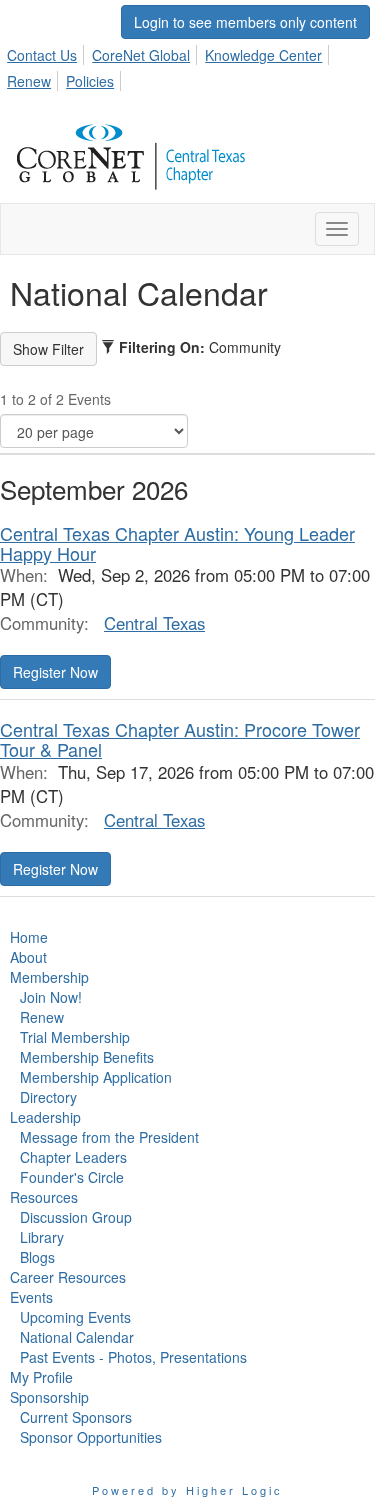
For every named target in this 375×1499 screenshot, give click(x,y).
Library (42, 1237)
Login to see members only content (245, 22)
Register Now (55, 672)
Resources (44, 1197)
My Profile (41, 1377)
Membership (49, 977)
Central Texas (154, 623)
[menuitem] (47, 52)
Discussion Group (76, 1217)
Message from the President (109, 1137)
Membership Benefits (87, 1057)
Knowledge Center (263, 55)
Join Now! (51, 997)
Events (31, 1297)
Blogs (37, 1257)
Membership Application (96, 1077)
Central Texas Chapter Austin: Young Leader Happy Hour (177, 543)
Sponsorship (49, 1397)
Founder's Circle (72, 1177)
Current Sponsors (76, 1417)
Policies (90, 81)
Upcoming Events (75, 1317)
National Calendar (77, 1337)
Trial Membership (75, 1037)
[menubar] (187, 65)
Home (29, 937)
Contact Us (42, 55)
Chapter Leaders (73, 1157)
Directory (48, 1097)
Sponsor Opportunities (91, 1437)
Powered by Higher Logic (187, 1490)
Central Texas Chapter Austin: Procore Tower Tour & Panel (180, 739)
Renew (29, 81)
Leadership (45, 1117)
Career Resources (68, 1277)
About (28, 957)
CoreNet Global (141, 55)
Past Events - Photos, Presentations (133, 1357)
